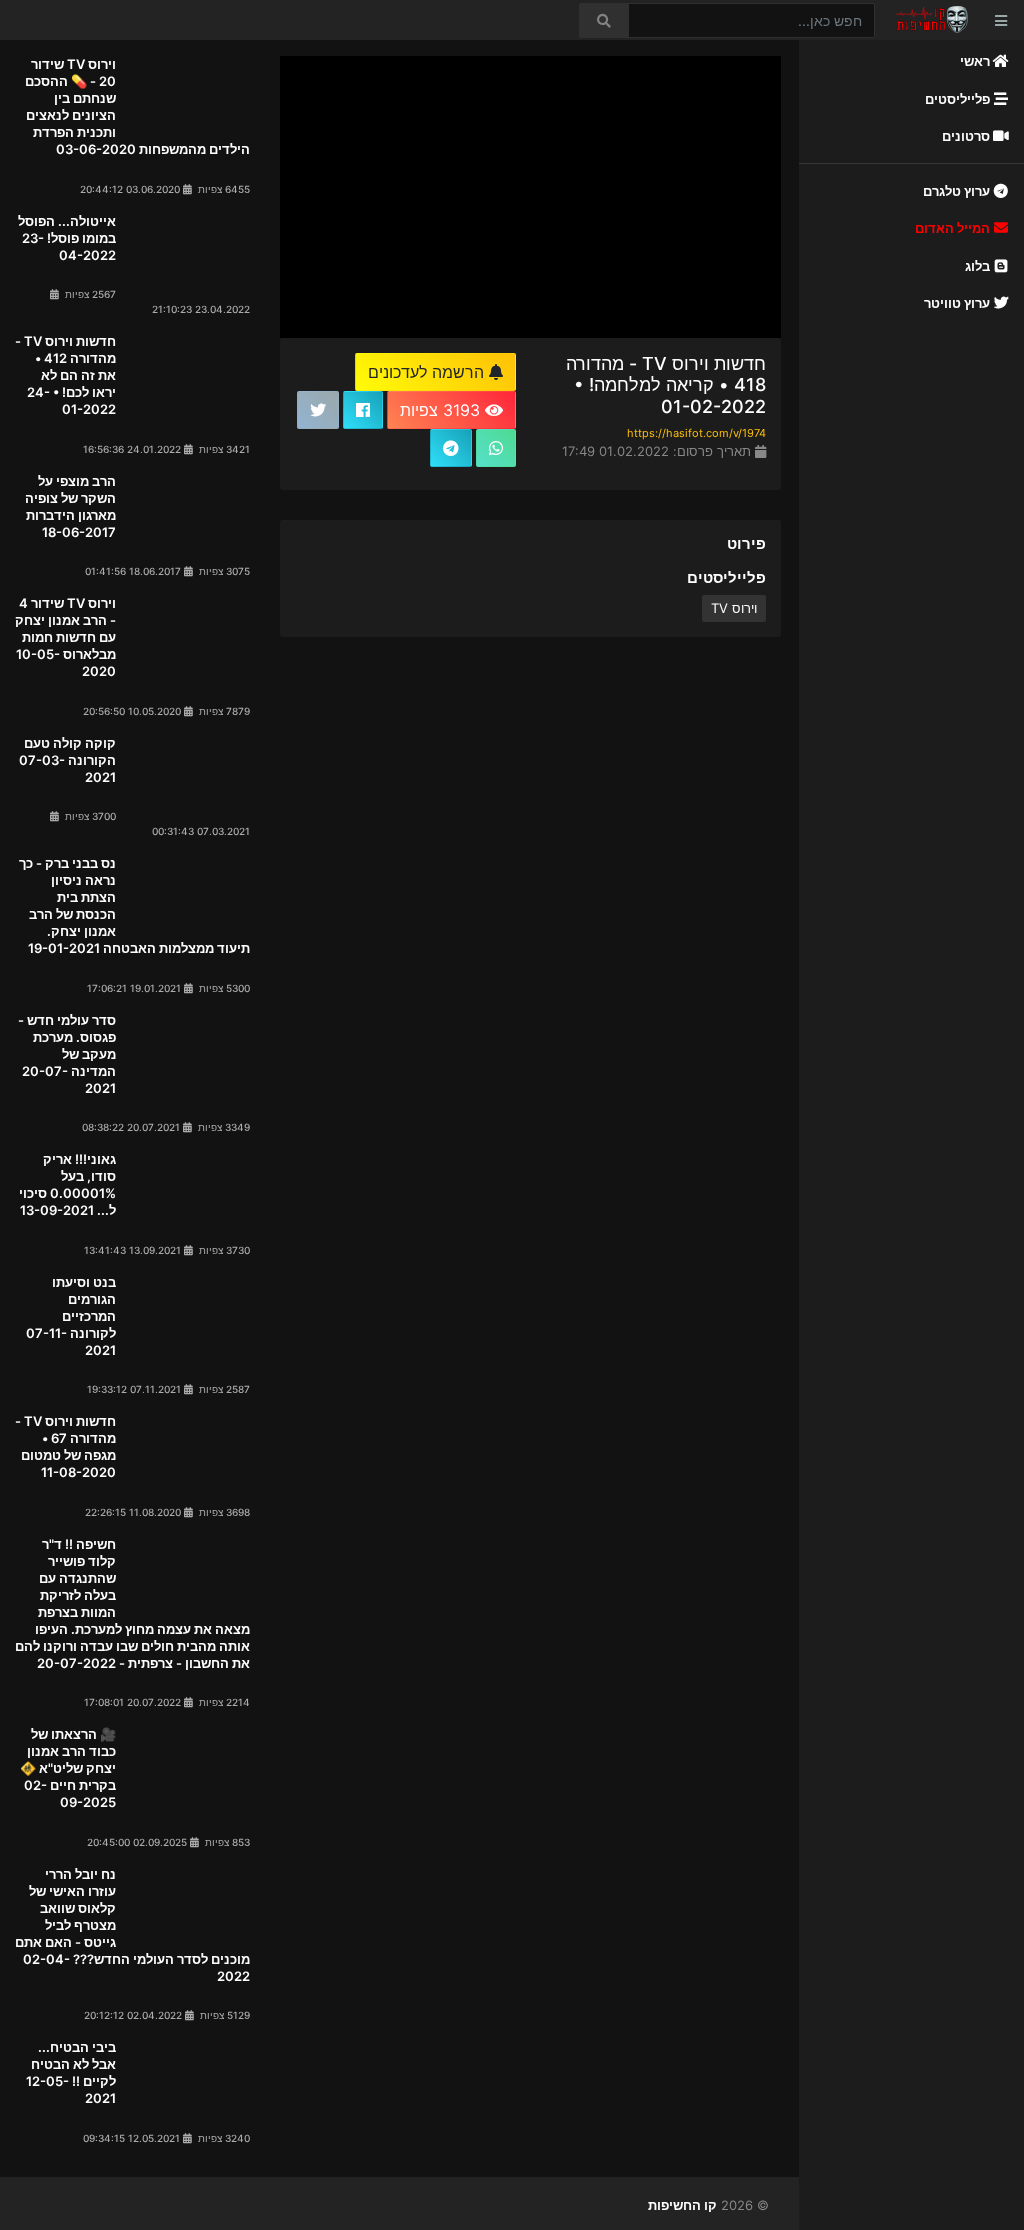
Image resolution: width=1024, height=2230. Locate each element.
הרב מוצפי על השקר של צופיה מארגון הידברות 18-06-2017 (70, 506)
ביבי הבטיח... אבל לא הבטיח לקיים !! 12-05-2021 (71, 2072)
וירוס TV (734, 608)
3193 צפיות (442, 410)
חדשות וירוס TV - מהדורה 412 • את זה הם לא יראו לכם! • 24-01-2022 (65, 375)
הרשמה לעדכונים (428, 372)
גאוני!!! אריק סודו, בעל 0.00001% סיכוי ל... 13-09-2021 (67, 1184)
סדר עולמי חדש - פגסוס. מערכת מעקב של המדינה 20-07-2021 (67, 1054)
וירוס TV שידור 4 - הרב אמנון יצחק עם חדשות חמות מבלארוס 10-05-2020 (65, 637)
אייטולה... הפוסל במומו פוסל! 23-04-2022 (67, 238)
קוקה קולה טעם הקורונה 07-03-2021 (67, 760)
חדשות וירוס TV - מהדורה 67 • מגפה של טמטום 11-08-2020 (65, 1446)
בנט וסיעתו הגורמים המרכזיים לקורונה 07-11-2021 (71, 1316)
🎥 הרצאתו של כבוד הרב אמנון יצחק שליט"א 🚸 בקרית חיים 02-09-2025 (68, 1768)
